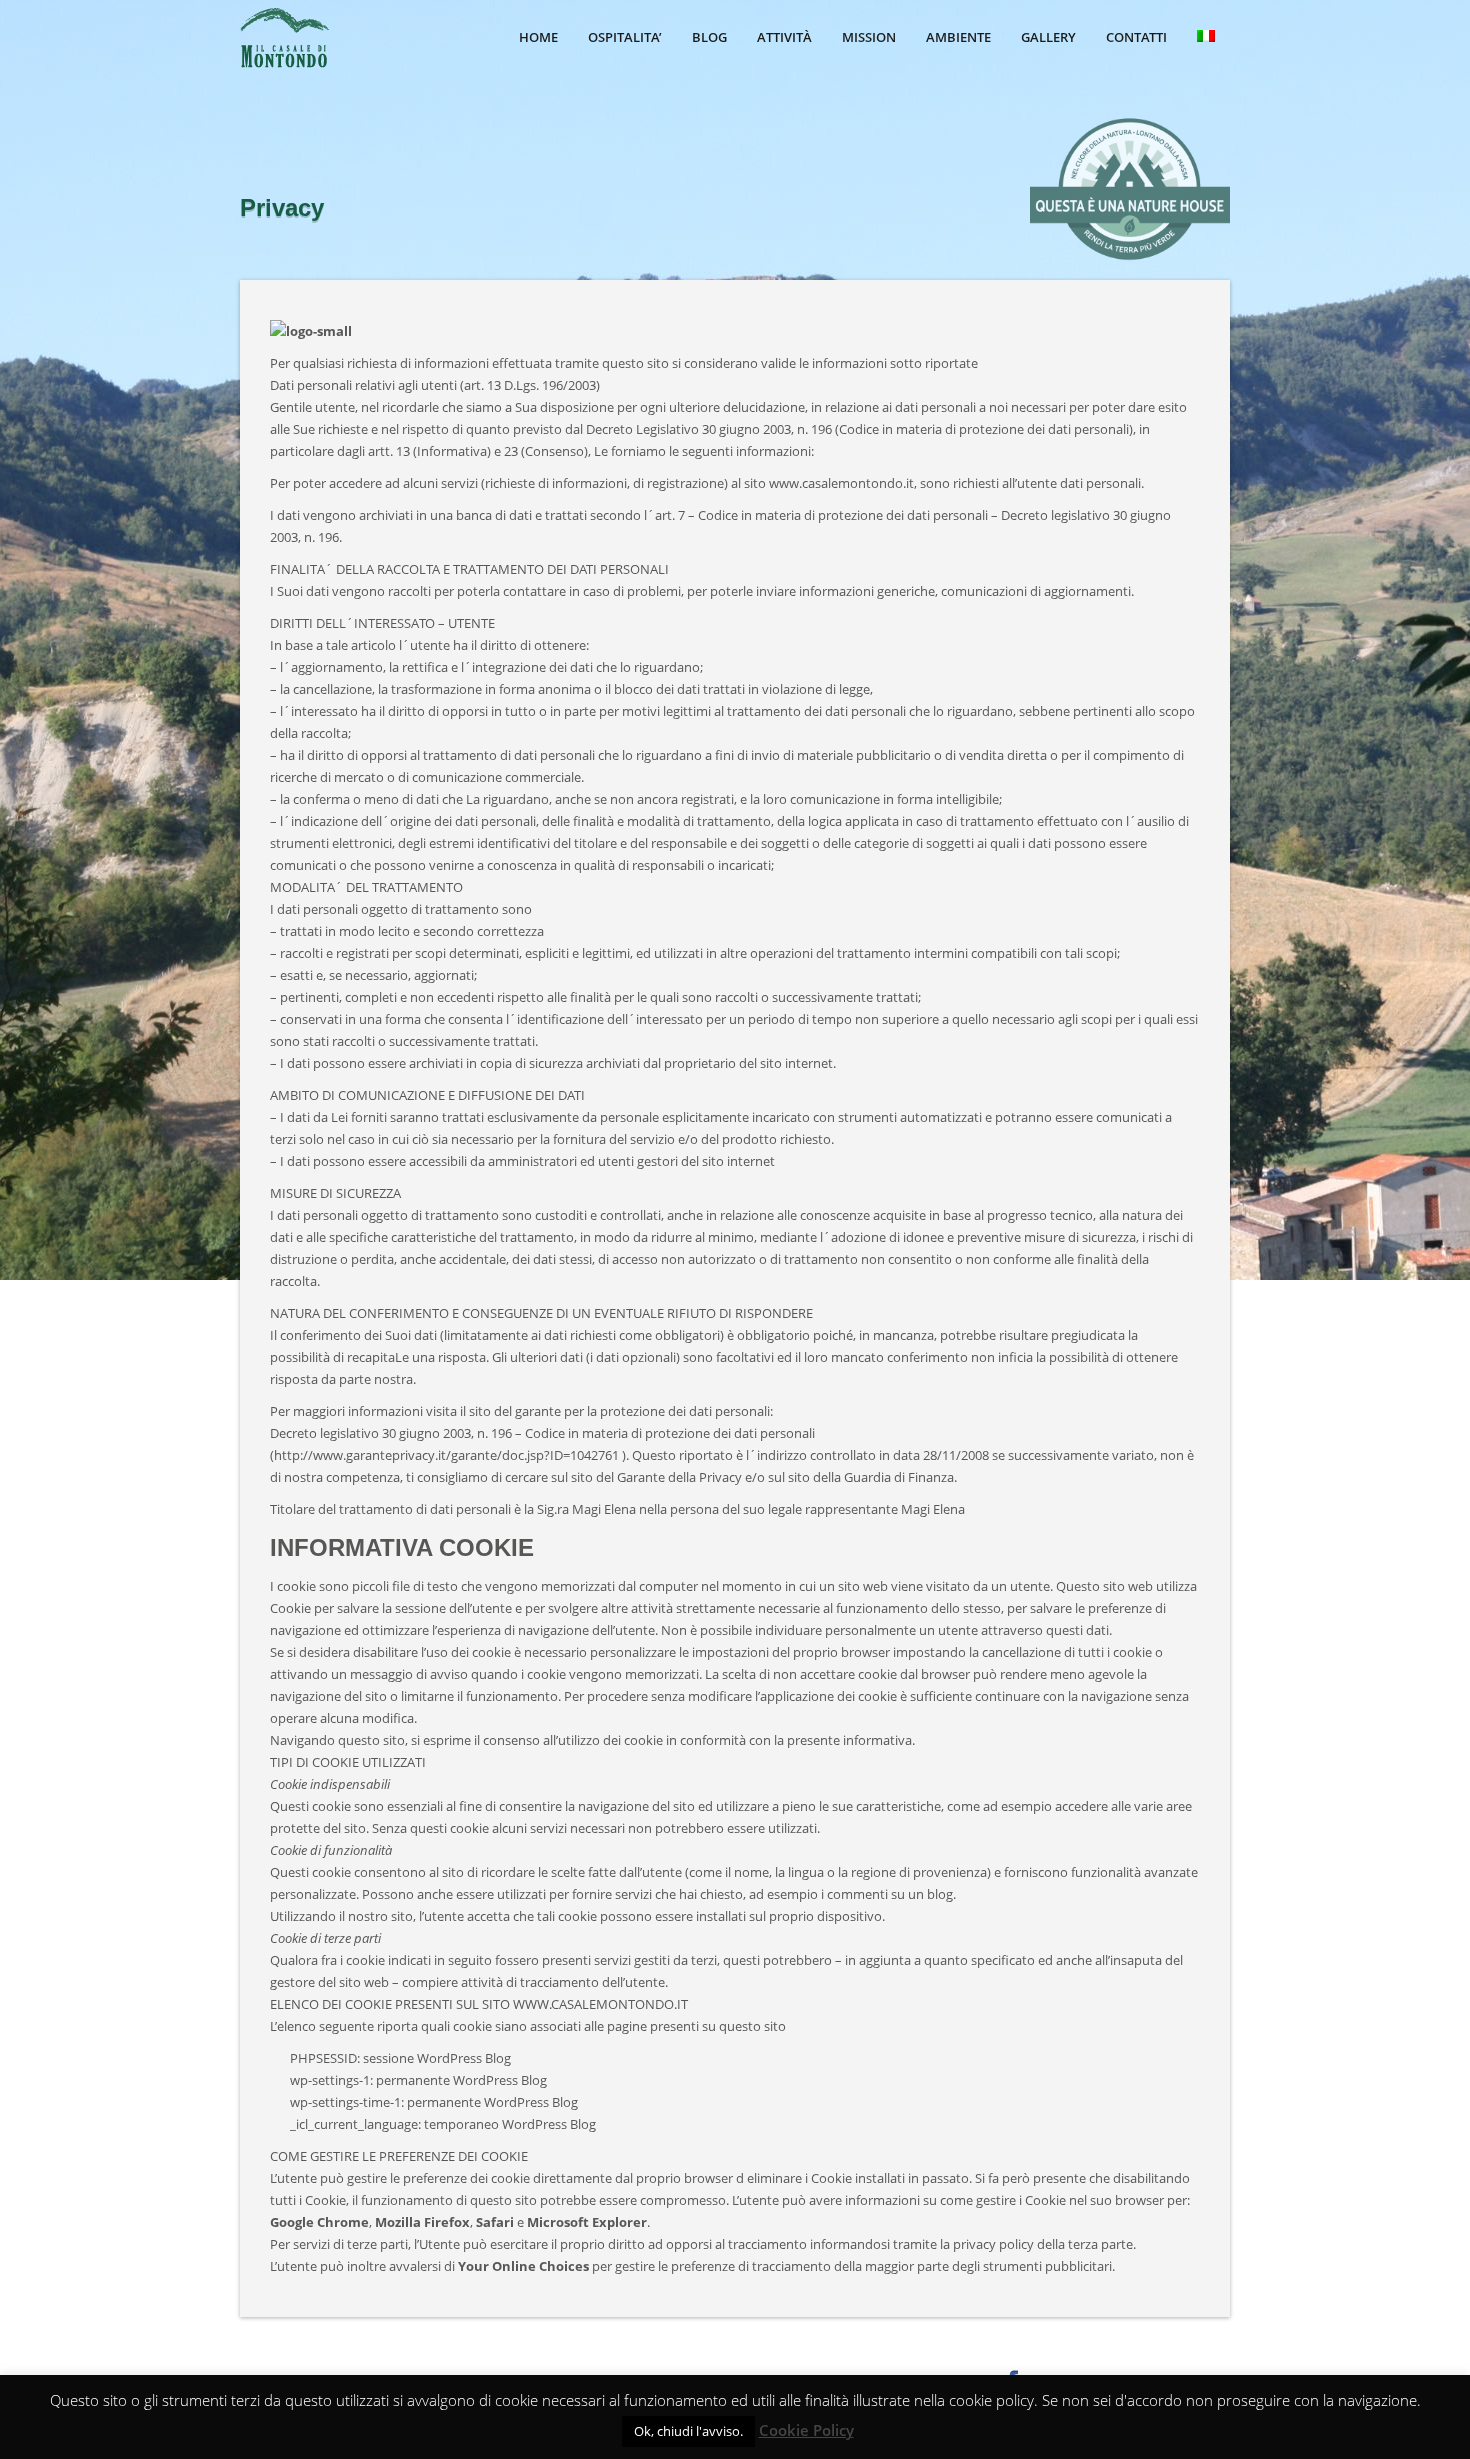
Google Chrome (319, 2222)
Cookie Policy (806, 2430)
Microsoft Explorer (587, 2222)
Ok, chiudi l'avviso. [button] (688, 2431)
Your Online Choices (523, 2266)
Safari (495, 2222)
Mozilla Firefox (422, 2222)
